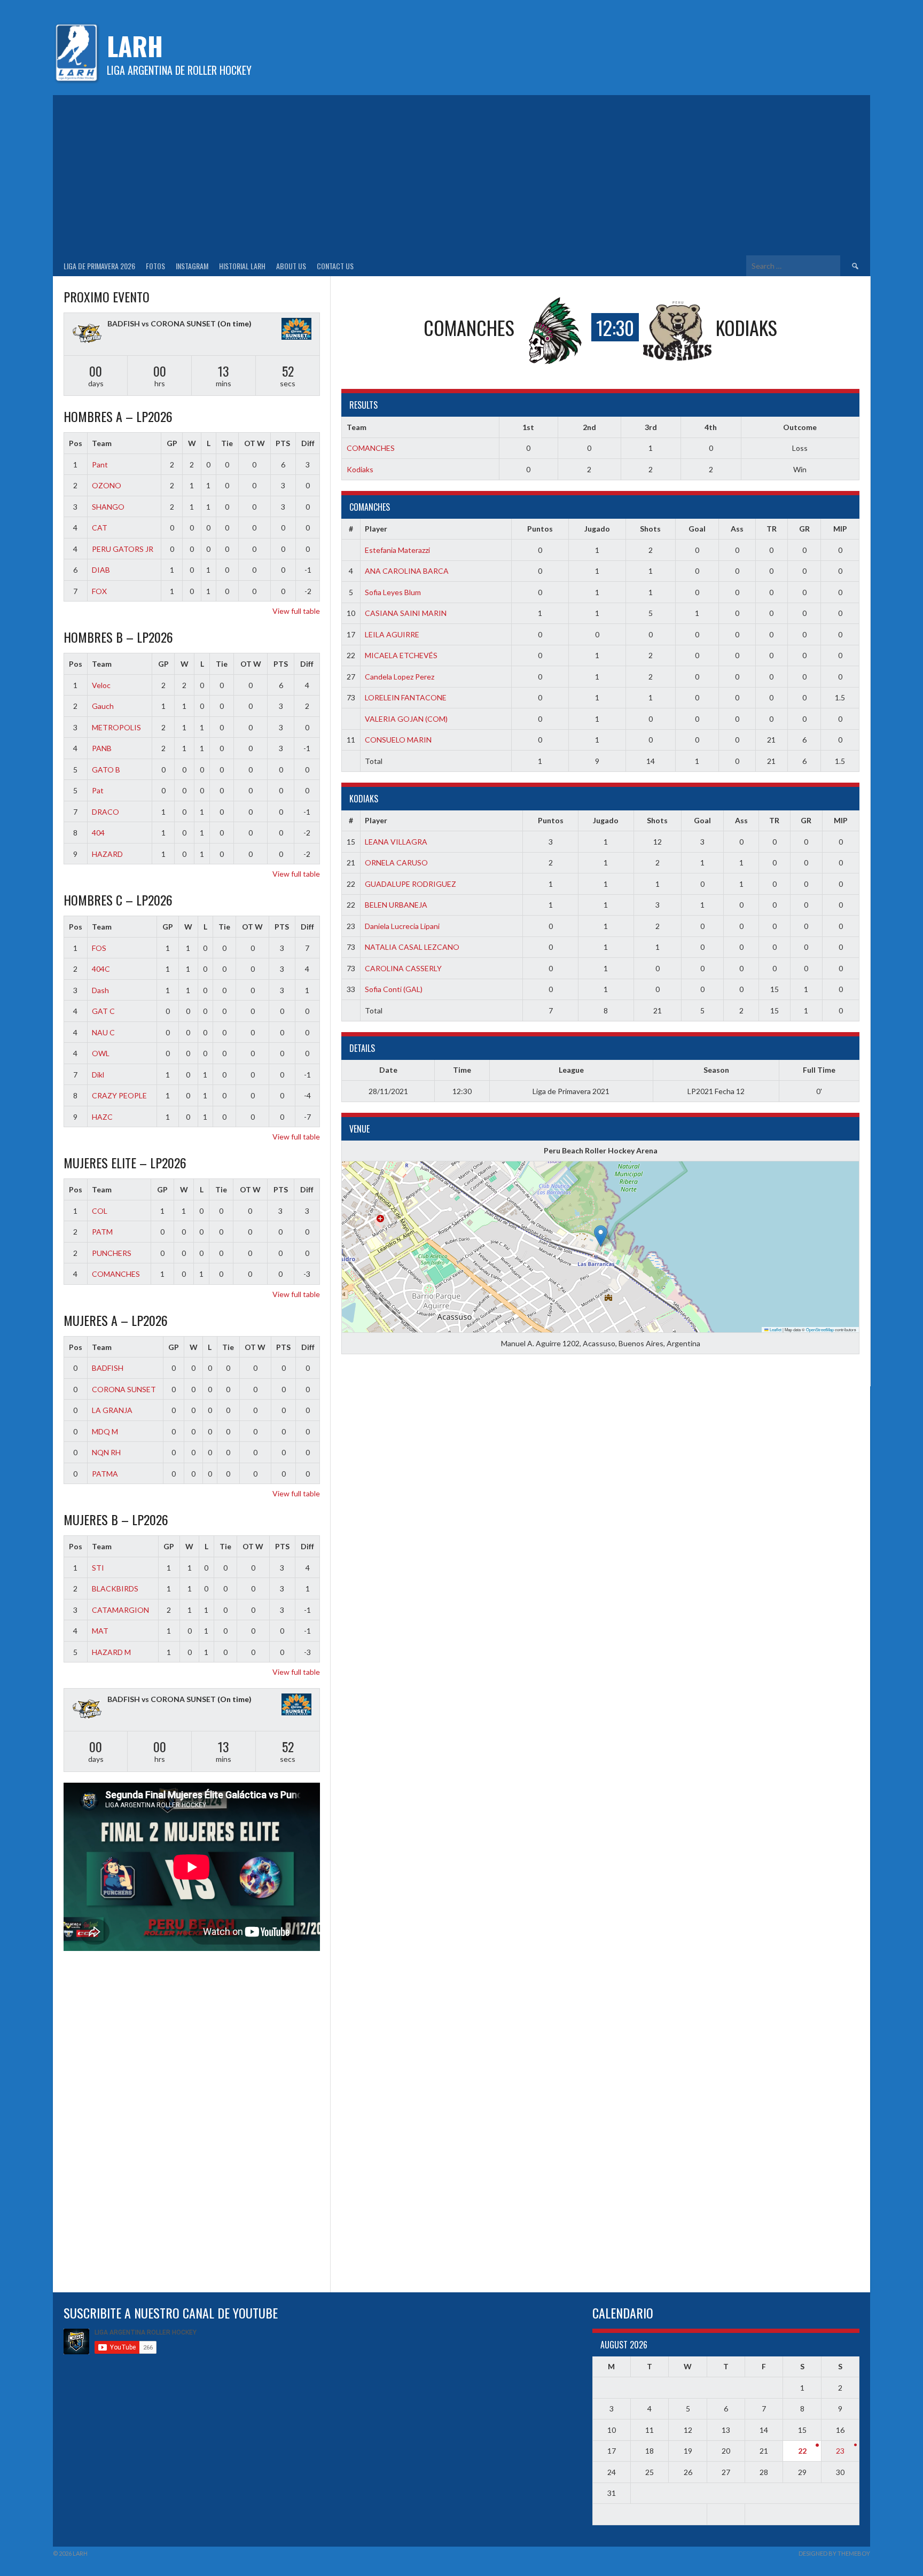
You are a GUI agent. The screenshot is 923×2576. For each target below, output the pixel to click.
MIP (840, 529)
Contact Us (335, 266)
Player (376, 529)
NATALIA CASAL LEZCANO (412, 947)
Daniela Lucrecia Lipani (402, 926)
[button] (601, 1236)
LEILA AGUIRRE (392, 634)
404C (101, 969)
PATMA (105, 1474)
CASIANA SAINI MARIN (406, 613)
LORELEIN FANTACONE (406, 697)
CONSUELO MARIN (398, 740)
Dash (100, 990)
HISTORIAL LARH (242, 266)
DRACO (105, 812)
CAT (100, 528)
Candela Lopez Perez (400, 677)
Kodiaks (360, 469)
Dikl (98, 1075)
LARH (135, 46)
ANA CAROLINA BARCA (407, 571)
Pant (100, 465)
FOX (99, 591)
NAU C (103, 1032)
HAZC (102, 1117)
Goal (697, 529)
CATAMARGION (120, 1610)
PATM (102, 1232)
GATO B (106, 770)
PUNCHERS (112, 1253)
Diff (308, 443)
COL (100, 1211)
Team (102, 443)
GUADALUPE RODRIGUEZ (410, 884)
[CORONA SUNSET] (296, 330)
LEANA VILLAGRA (396, 842)
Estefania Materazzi (397, 550)
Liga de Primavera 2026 (99, 266)
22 (802, 2451)
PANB (102, 748)
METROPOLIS (116, 727)
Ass (737, 529)
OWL (101, 1053)
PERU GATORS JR (123, 549)
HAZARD (107, 854)
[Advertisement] (461, 175)
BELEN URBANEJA (396, 905)
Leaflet (775, 1329)
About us (291, 266)
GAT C (103, 1011)
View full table (296, 611)
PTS (283, 443)
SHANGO (108, 507)
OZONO (107, 485)
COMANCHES (371, 448)
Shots (650, 529)
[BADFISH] (87, 334)
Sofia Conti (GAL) (394, 989)
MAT (100, 1631)
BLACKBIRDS (115, 1588)
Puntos (540, 529)
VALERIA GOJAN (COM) (406, 719)
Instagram (192, 266)
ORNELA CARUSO (396, 862)
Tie (227, 443)
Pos (76, 443)
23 (840, 2451)
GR (804, 529)
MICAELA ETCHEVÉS (401, 655)
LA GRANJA (112, 1410)
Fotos (155, 266)
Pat (98, 790)
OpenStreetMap (820, 1329)
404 (98, 833)
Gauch (103, 706)
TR (772, 529)
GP (172, 443)
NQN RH (106, 1452)
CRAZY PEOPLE (119, 1095)
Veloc (101, 685)
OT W (255, 443)
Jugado (597, 529)
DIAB (101, 570)
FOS (99, 948)
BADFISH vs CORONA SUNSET (162, 323)
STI (98, 1568)
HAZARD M (111, 1652)
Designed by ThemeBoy (834, 2553)
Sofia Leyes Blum (393, 592)
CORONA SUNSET (124, 1389)
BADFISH (108, 1368)
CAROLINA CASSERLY (403, 968)
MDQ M (105, 1431)
